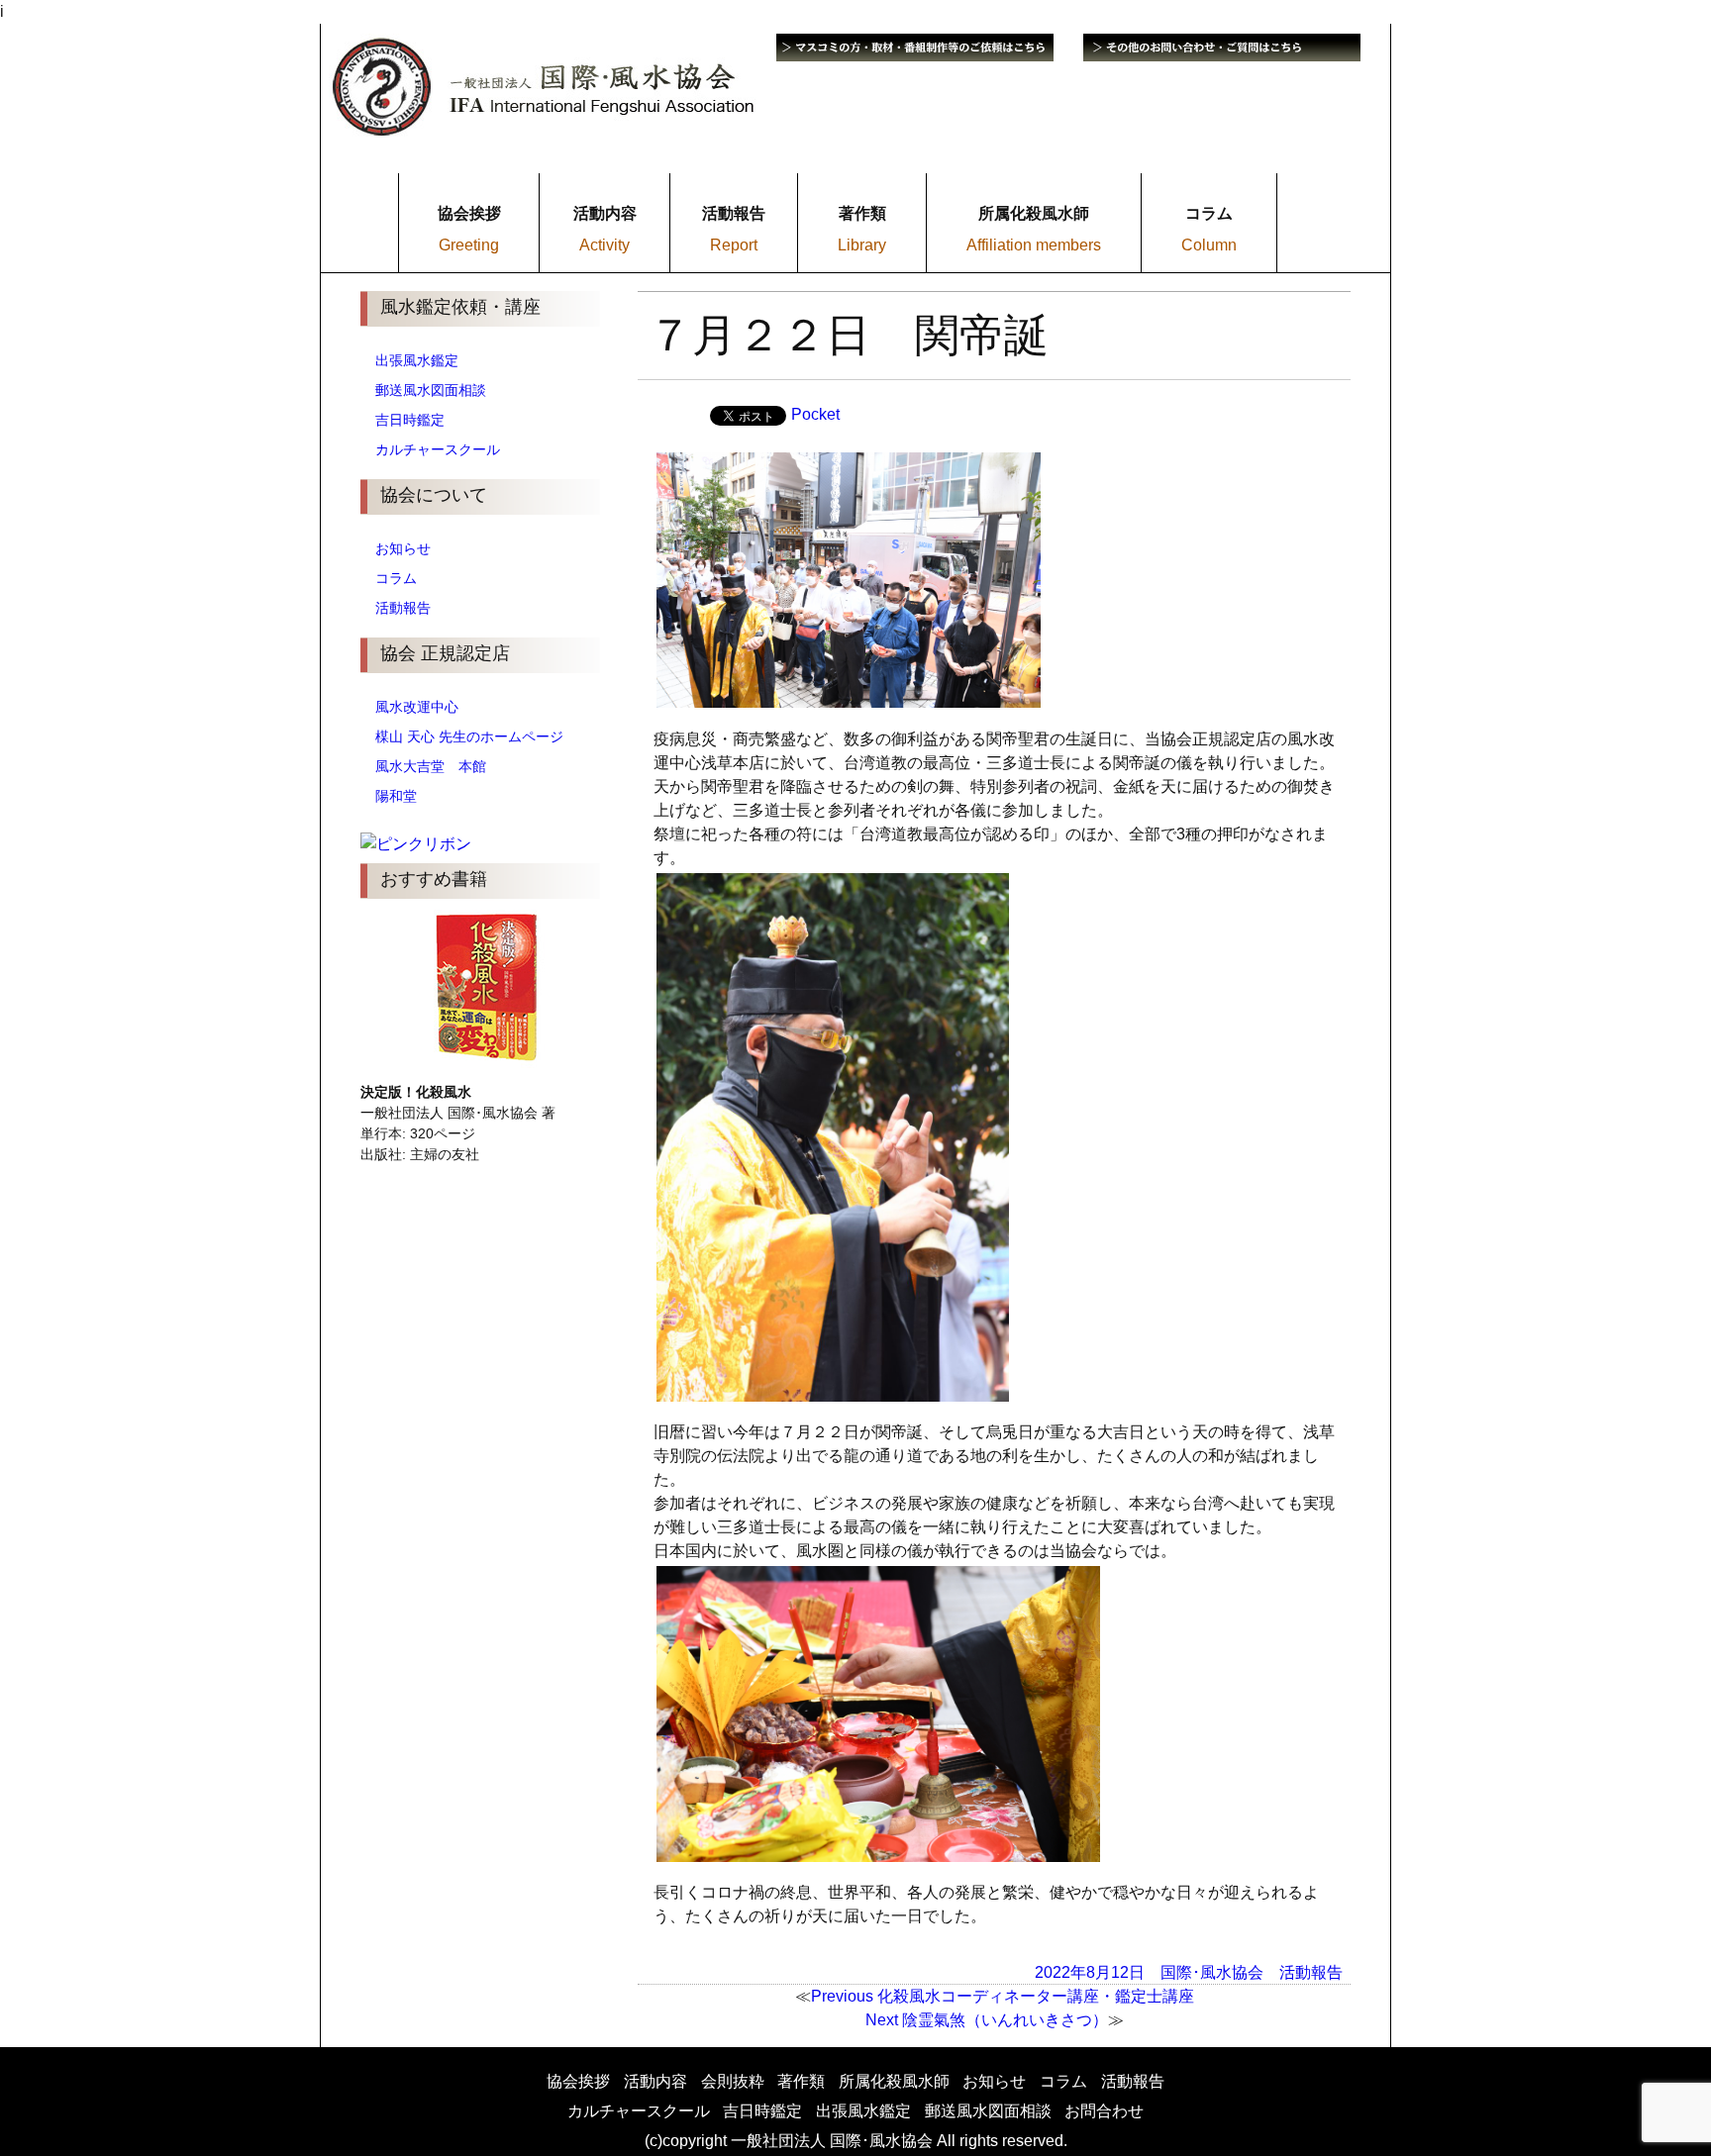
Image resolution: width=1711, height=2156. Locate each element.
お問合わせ (1104, 2111)
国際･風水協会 (1212, 1971)
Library (862, 245)
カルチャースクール (438, 449)
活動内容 (655, 2081)
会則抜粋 (733, 2081)
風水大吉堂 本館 (431, 766)
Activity (604, 245)
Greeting (469, 245)
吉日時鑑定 (410, 420)
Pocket (815, 414)
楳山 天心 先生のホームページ (469, 736)
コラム (396, 578)
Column (1209, 245)
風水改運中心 (417, 707)
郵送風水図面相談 (431, 390)
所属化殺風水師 (894, 2081)
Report (734, 245)
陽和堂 (396, 796)
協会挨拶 (578, 2081)
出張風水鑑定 (417, 360)
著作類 (801, 2081)
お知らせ (403, 548)
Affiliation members (1034, 245)
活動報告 (403, 608)
